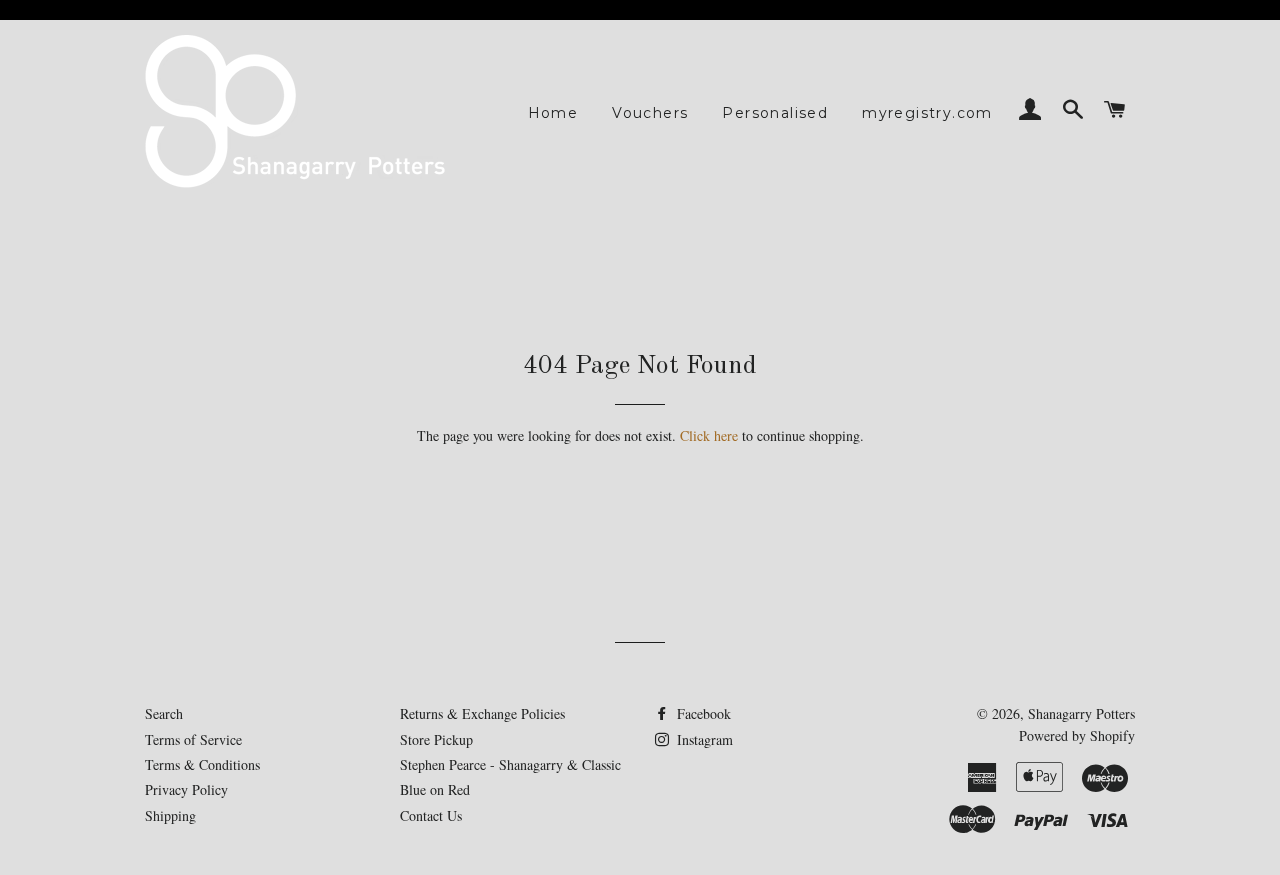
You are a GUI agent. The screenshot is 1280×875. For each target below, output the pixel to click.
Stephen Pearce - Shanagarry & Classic (510, 764)
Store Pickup (436, 739)
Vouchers (650, 113)
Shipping (170, 815)
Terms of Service (193, 739)
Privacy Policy (186, 789)
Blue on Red (435, 789)
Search (164, 713)
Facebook (702, 713)
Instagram (703, 739)
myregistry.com (927, 113)
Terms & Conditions (202, 764)
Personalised (775, 113)
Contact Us (431, 815)
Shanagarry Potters (1081, 713)
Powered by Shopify (1077, 735)
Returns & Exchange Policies (482, 713)
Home (553, 113)
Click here (709, 435)
